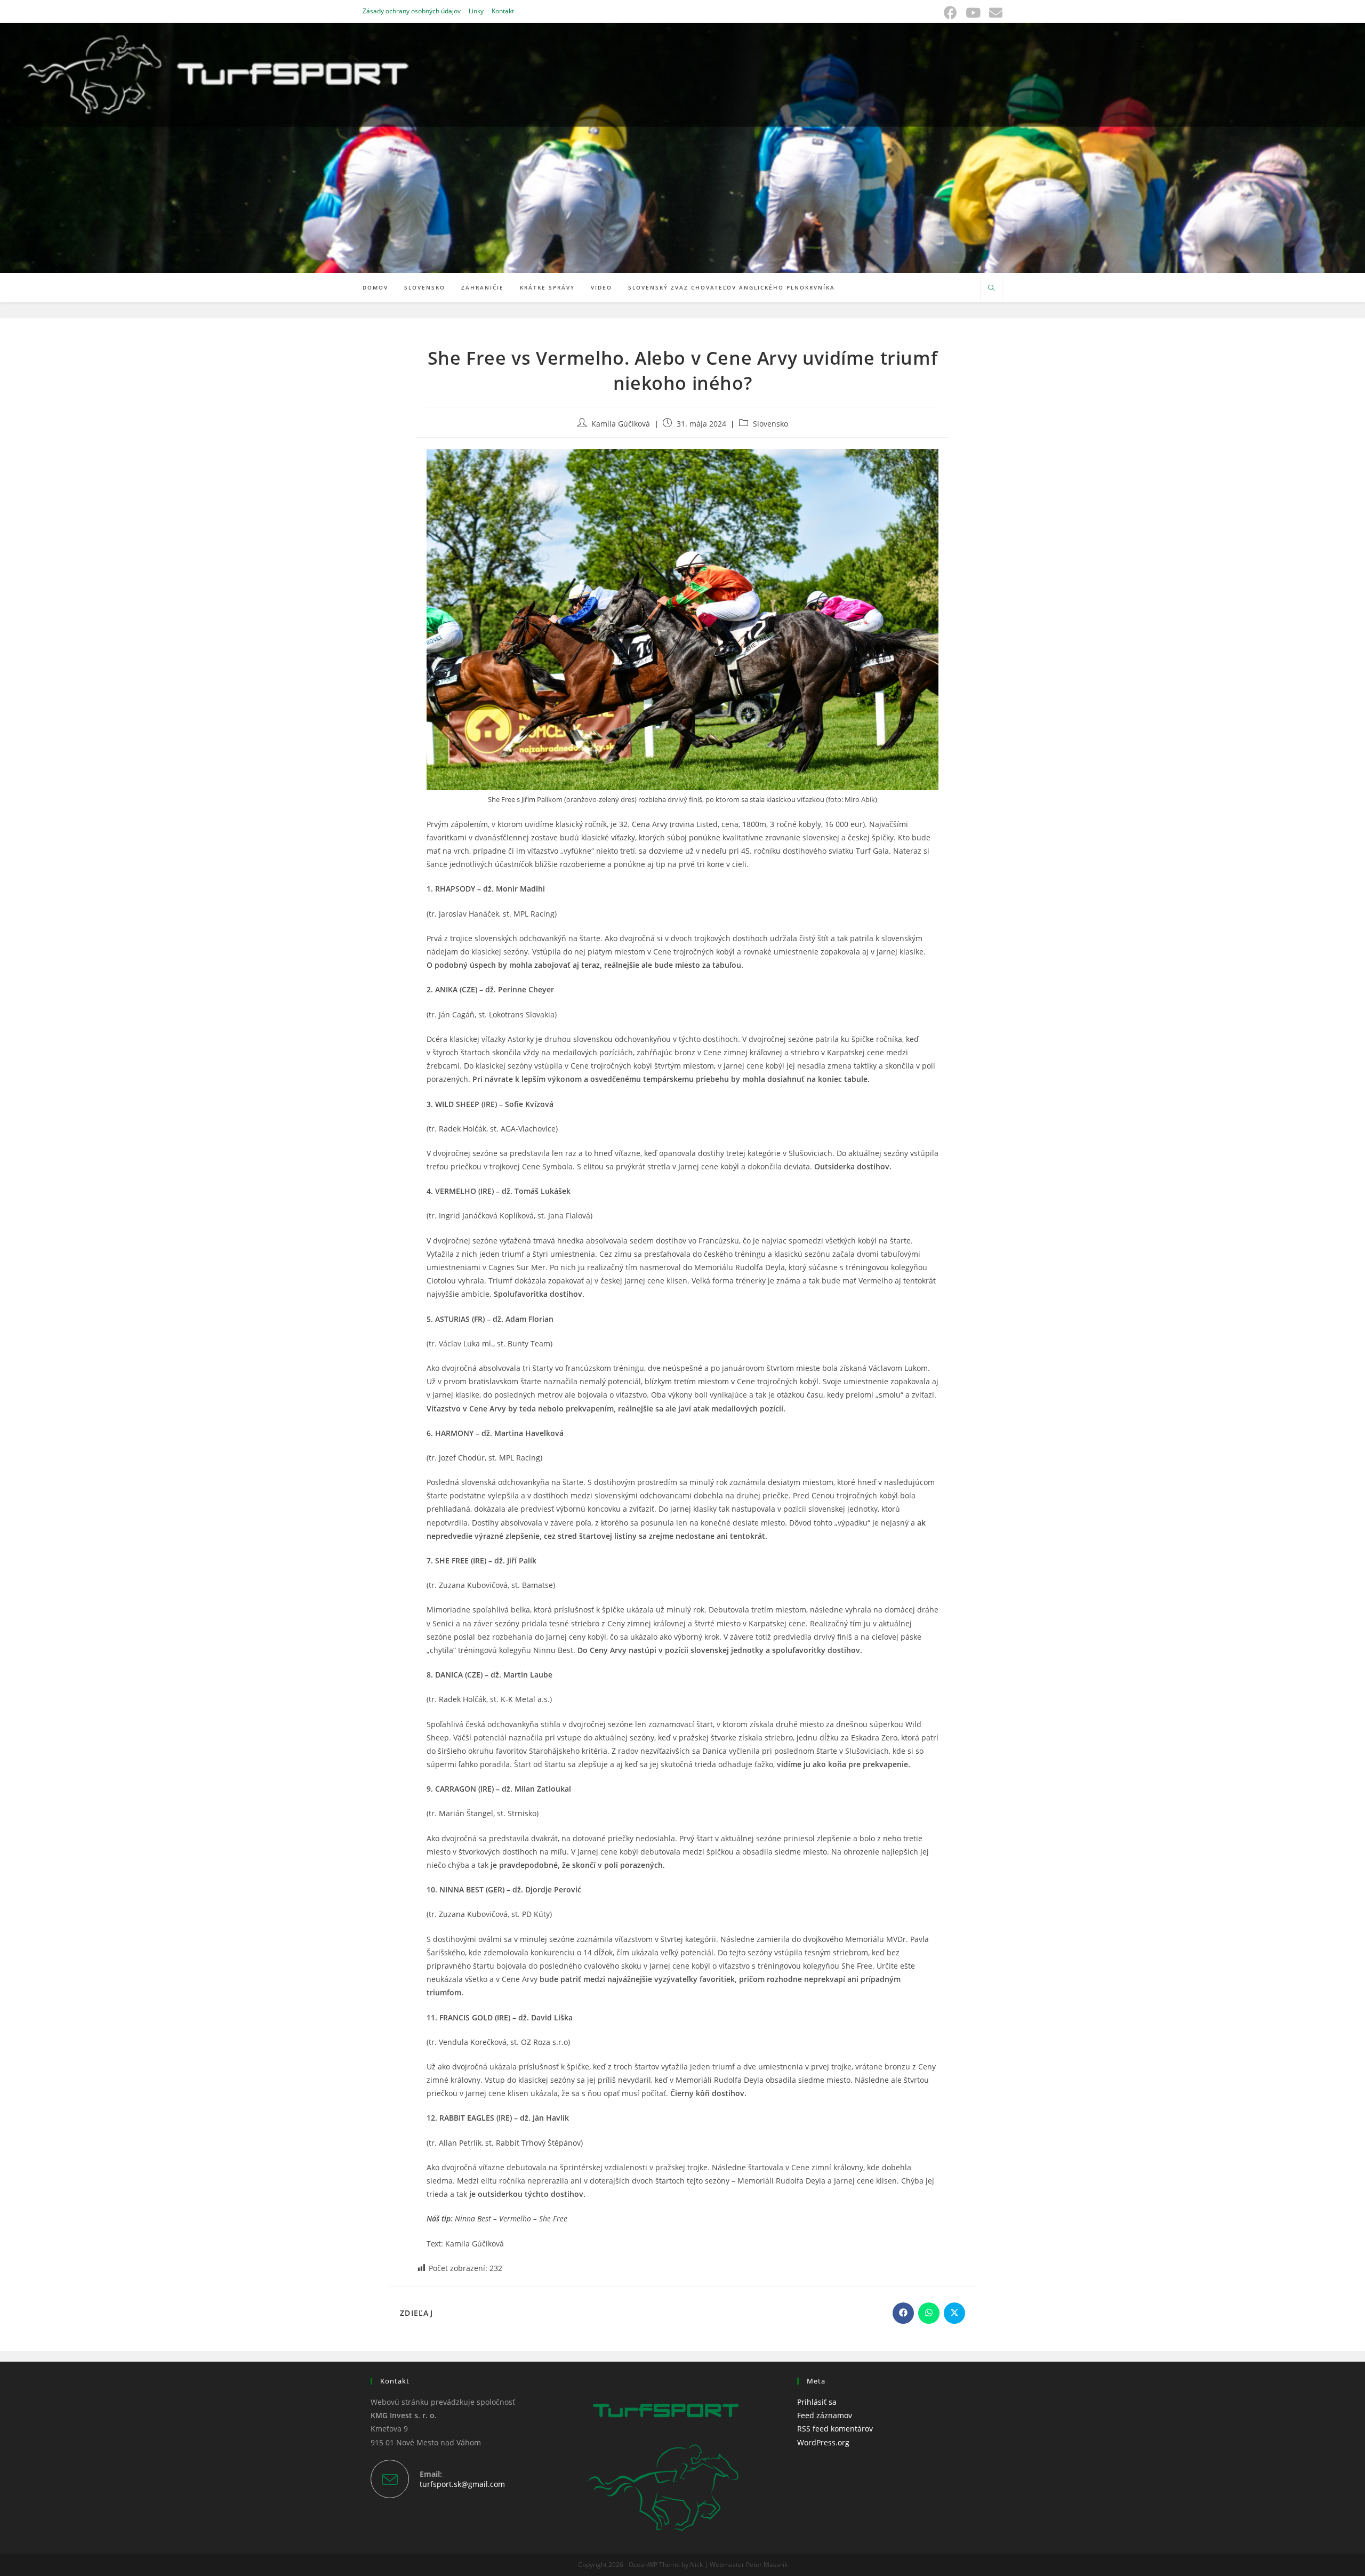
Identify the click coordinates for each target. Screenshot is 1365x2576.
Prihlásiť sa (817, 2402)
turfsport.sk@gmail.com (462, 2484)
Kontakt (503, 11)
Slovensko (770, 424)
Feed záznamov (825, 2415)
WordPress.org (823, 2442)
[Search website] (991, 288)
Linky (476, 11)
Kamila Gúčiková (621, 424)
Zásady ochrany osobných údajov (412, 11)
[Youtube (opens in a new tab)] (973, 13)
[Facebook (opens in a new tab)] (950, 13)
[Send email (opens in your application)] (994, 13)
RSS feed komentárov (835, 2429)
